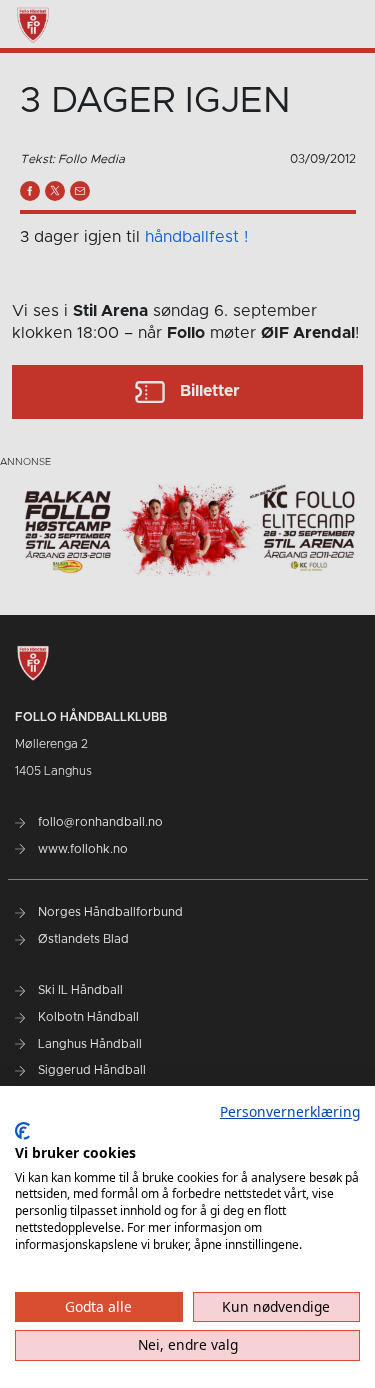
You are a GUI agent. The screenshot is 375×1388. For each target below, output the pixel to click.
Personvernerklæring (290, 1111)
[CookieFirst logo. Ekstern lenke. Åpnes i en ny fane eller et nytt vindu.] (22, 1131)
